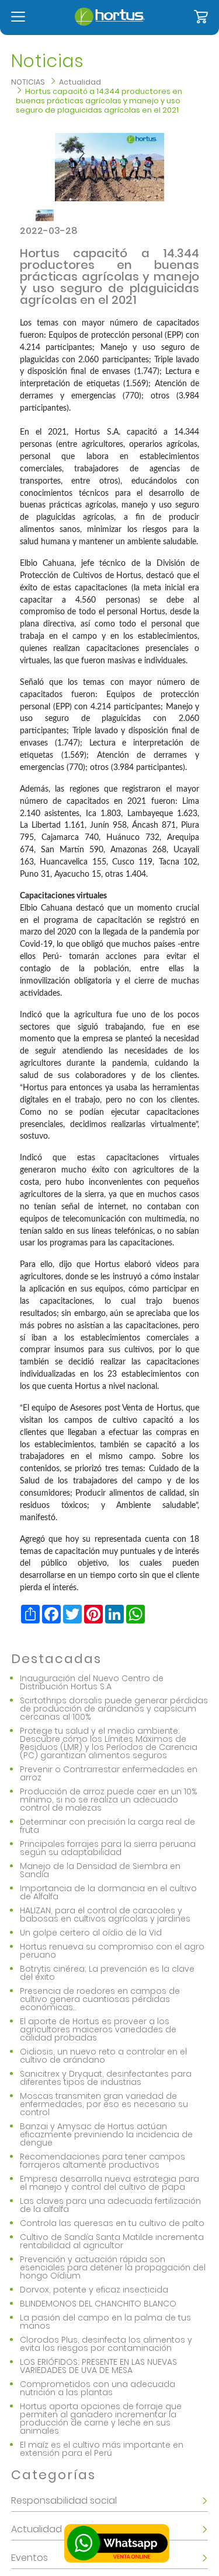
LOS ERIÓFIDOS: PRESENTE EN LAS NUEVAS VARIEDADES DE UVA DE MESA (98, 2366)
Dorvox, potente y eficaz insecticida (94, 2290)
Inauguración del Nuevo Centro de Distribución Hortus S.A (92, 1682)
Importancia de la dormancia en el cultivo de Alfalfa (108, 1892)
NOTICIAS (28, 82)
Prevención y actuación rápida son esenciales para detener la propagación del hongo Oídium (113, 2267)
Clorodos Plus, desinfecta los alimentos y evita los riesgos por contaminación (106, 2344)
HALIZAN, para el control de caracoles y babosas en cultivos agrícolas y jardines (105, 1915)
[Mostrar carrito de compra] (201, 17)
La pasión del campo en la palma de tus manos (105, 2322)
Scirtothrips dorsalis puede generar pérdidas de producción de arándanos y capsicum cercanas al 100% (114, 1709)
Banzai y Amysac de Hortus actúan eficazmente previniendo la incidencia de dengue (106, 2134)
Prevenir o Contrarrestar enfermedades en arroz (109, 1773)
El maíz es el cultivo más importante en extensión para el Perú (102, 2449)
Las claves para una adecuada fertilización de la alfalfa (110, 2205)
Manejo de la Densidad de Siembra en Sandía (100, 1870)
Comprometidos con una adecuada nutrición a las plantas (98, 2388)
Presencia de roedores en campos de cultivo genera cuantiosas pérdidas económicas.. (100, 1999)
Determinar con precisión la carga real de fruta (107, 1826)
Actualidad (80, 82)
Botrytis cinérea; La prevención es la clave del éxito (107, 1973)
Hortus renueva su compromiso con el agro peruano (112, 1951)
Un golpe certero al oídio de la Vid (91, 1933)
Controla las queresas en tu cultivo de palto (112, 2223)
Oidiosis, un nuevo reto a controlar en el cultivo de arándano (103, 2056)
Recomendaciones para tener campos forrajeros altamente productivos (102, 2161)
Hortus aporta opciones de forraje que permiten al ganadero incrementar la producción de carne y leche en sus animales (101, 2418)
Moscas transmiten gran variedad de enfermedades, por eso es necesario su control (104, 2104)
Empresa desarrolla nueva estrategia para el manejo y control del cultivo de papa (109, 2183)
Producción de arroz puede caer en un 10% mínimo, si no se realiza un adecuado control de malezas (109, 1800)
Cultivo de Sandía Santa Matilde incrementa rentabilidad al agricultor (112, 2241)
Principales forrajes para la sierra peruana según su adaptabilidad (108, 1848)
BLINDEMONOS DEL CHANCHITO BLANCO (98, 2304)
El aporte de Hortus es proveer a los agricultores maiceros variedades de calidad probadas (98, 2029)
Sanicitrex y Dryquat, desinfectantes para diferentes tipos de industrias (106, 2078)
